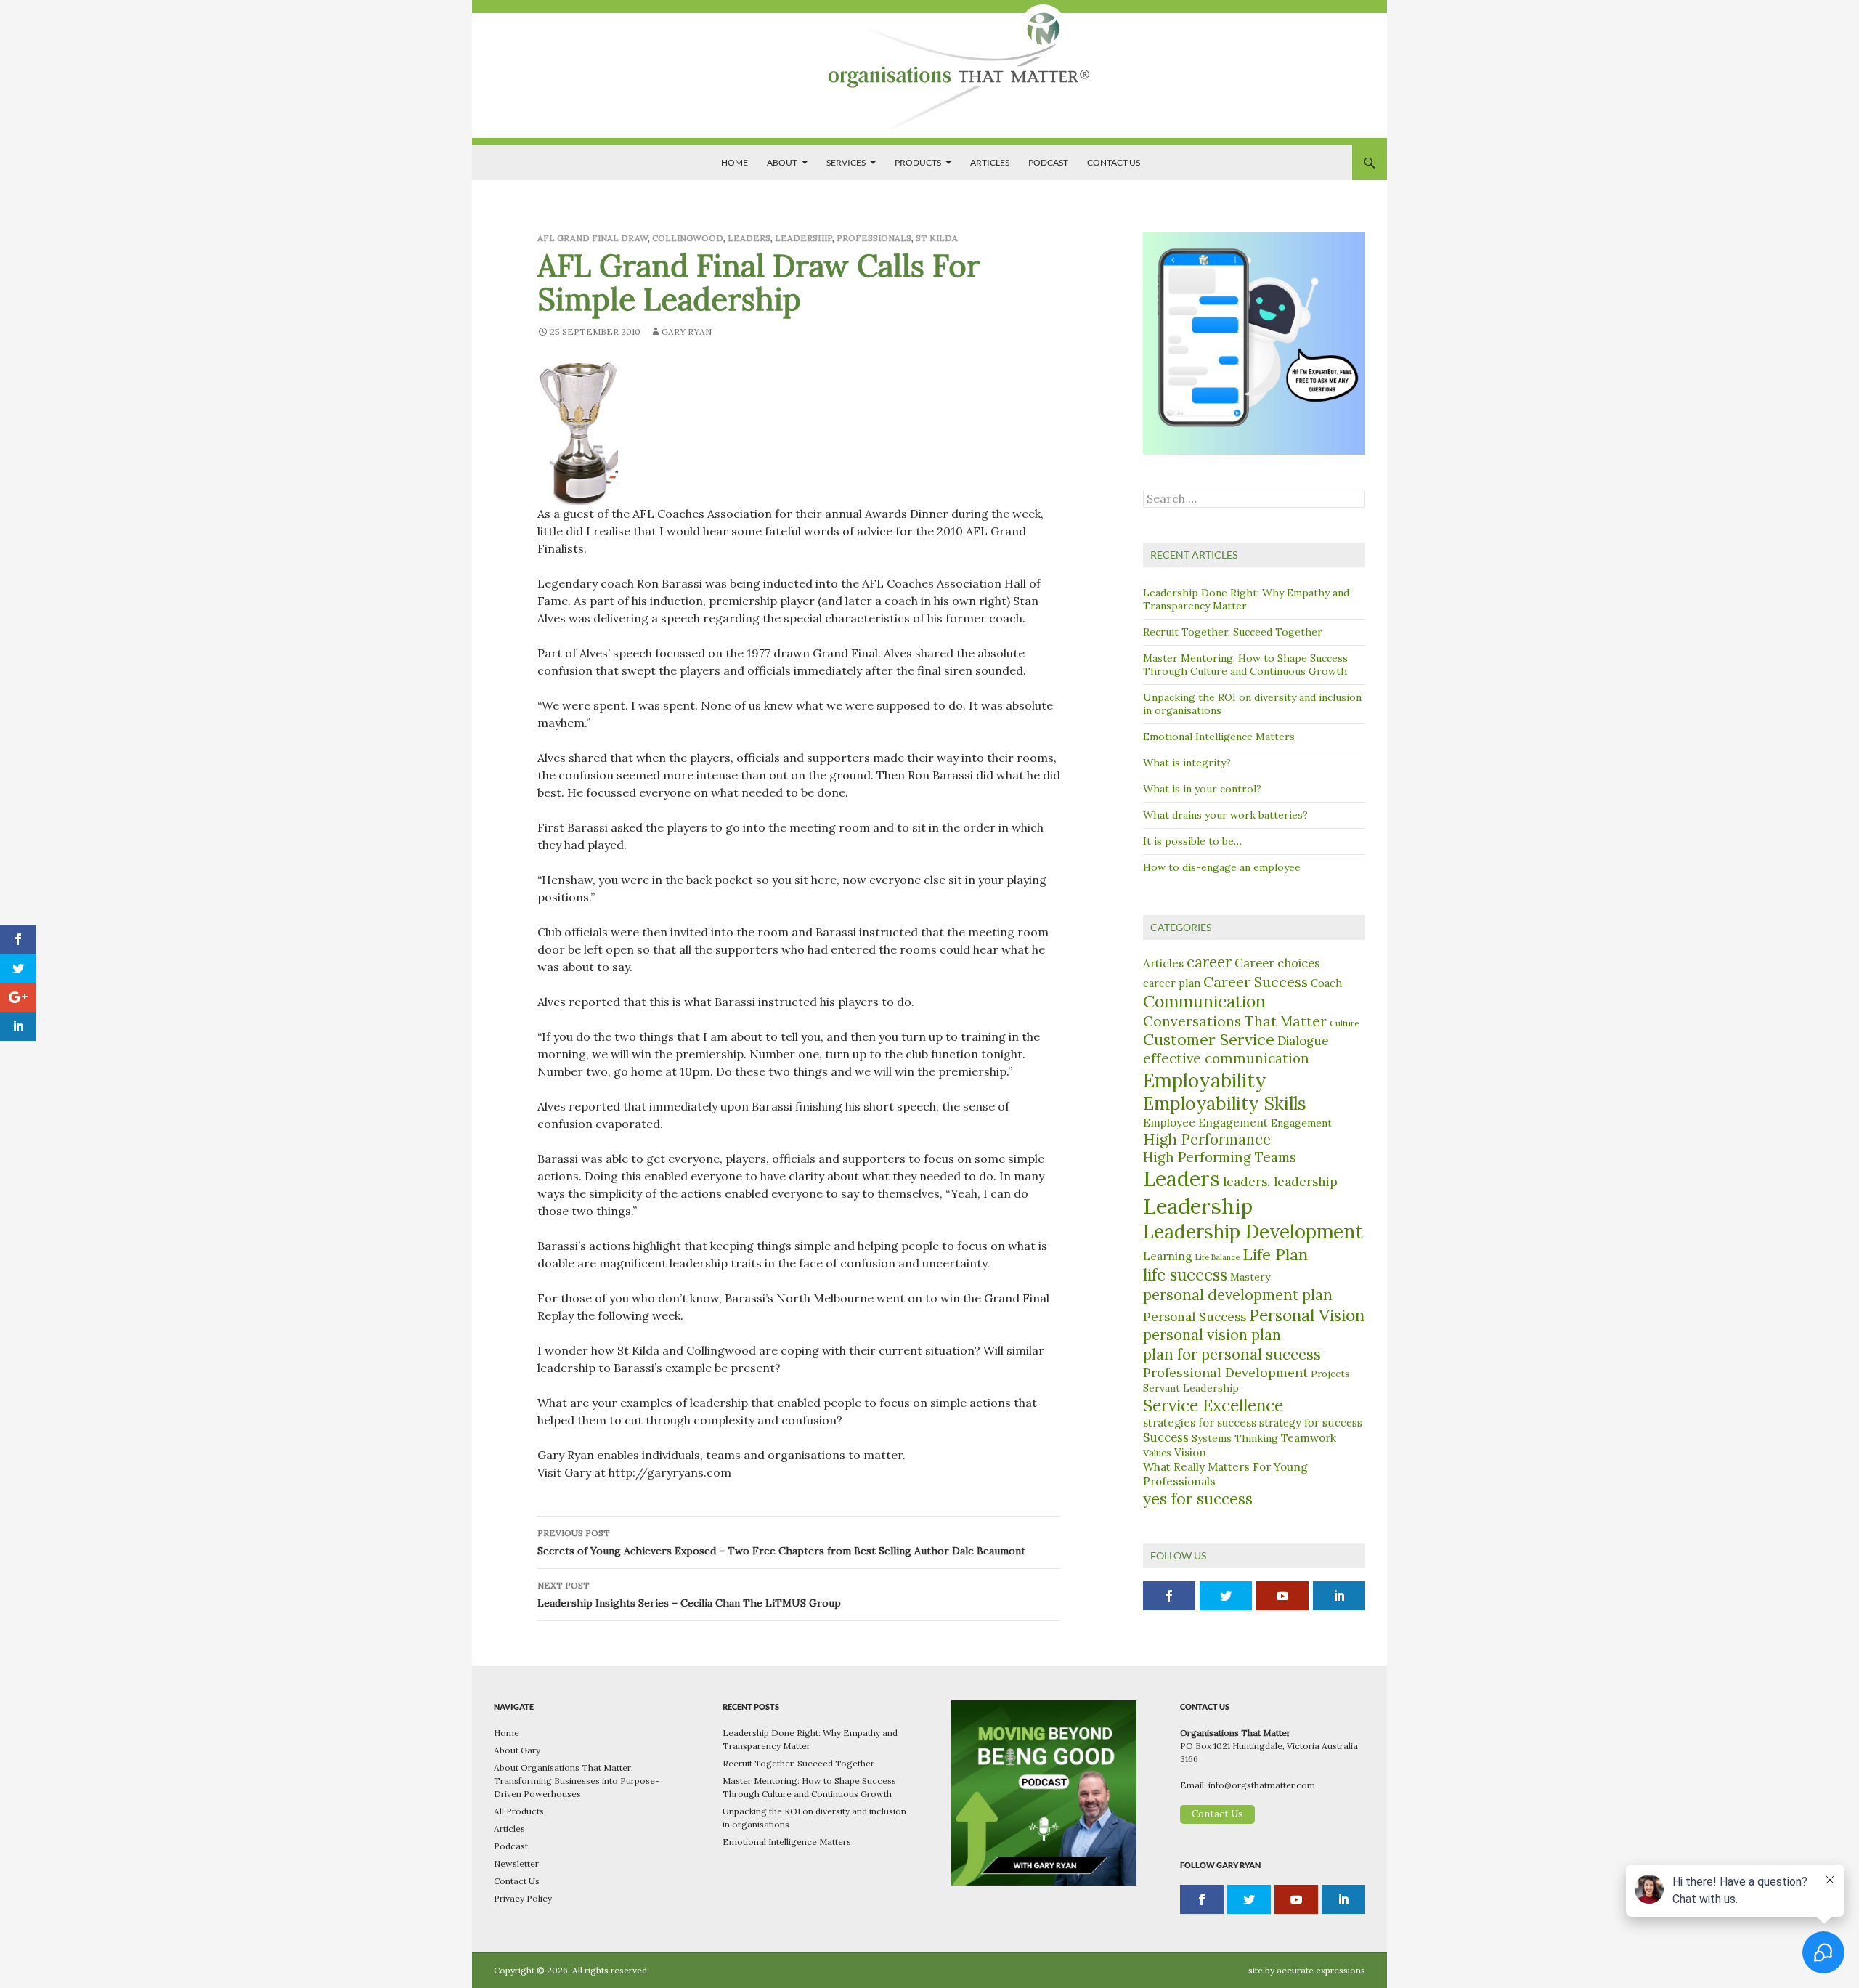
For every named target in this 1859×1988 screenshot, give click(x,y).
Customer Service (1209, 1039)
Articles (990, 162)
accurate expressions (1321, 1970)
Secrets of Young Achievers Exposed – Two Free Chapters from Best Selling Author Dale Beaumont (781, 1542)
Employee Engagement (1205, 1122)
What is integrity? (1187, 763)
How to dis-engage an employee (1222, 867)
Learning (1168, 1256)
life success (1185, 1274)
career (1209, 962)
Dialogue (1303, 1041)
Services (846, 162)
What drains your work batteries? (1225, 815)
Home (735, 162)
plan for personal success (1232, 1354)
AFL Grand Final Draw (593, 238)
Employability (1205, 1080)
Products (918, 162)
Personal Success (1195, 1317)
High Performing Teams (1220, 1157)
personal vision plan (1212, 1335)
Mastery (1250, 1277)
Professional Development (1225, 1372)
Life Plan (1275, 1254)
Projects (1330, 1374)
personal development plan (1238, 1295)
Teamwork (1309, 1437)
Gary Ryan (687, 332)
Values (1157, 1453)
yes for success (1198, 1499)
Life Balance (1217, 1257)
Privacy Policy (523, 1898)
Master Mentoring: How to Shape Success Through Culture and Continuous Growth (1245, 665)
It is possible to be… (1192, 841)
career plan (1172, 983)
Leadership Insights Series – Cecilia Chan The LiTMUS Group (689, 1595)
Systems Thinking (1235, 1438)
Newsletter (516, 1863)
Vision (1190, 1452)
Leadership (804, 238)
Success (1166, 1437)
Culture (1345, 1023)
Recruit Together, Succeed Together (1233, 632)
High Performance (1207, 1140)
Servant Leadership (1191, 1388)
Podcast (1048, 162)
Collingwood (688, 238)
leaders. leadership (1280, 1182)
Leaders (749, 238)
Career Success (1256, 982)
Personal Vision (1307, 1315)
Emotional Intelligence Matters (1219, 737)
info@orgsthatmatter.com (1262, 1785)
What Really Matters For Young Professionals (1225, 1474)
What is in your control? (1202, 789)
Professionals (874, 238)
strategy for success (1311, 1423)
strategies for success (1200, 1423)
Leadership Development (1253, 1232)
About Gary (517, 1750)
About (782, 162)
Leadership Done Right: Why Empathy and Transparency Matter (1246, 599)
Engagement (1301, 1123)
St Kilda (937, 238)
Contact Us (1114, 162)
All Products (519, 1811)
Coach (1326, 983)
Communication (1204, 1001)
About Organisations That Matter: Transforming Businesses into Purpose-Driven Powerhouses (577, 1781)
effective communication (1226, 1058)
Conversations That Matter (1235, 1021)
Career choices (1277, 963)
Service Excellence (1213, 1405)
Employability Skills (1225, 1103)
